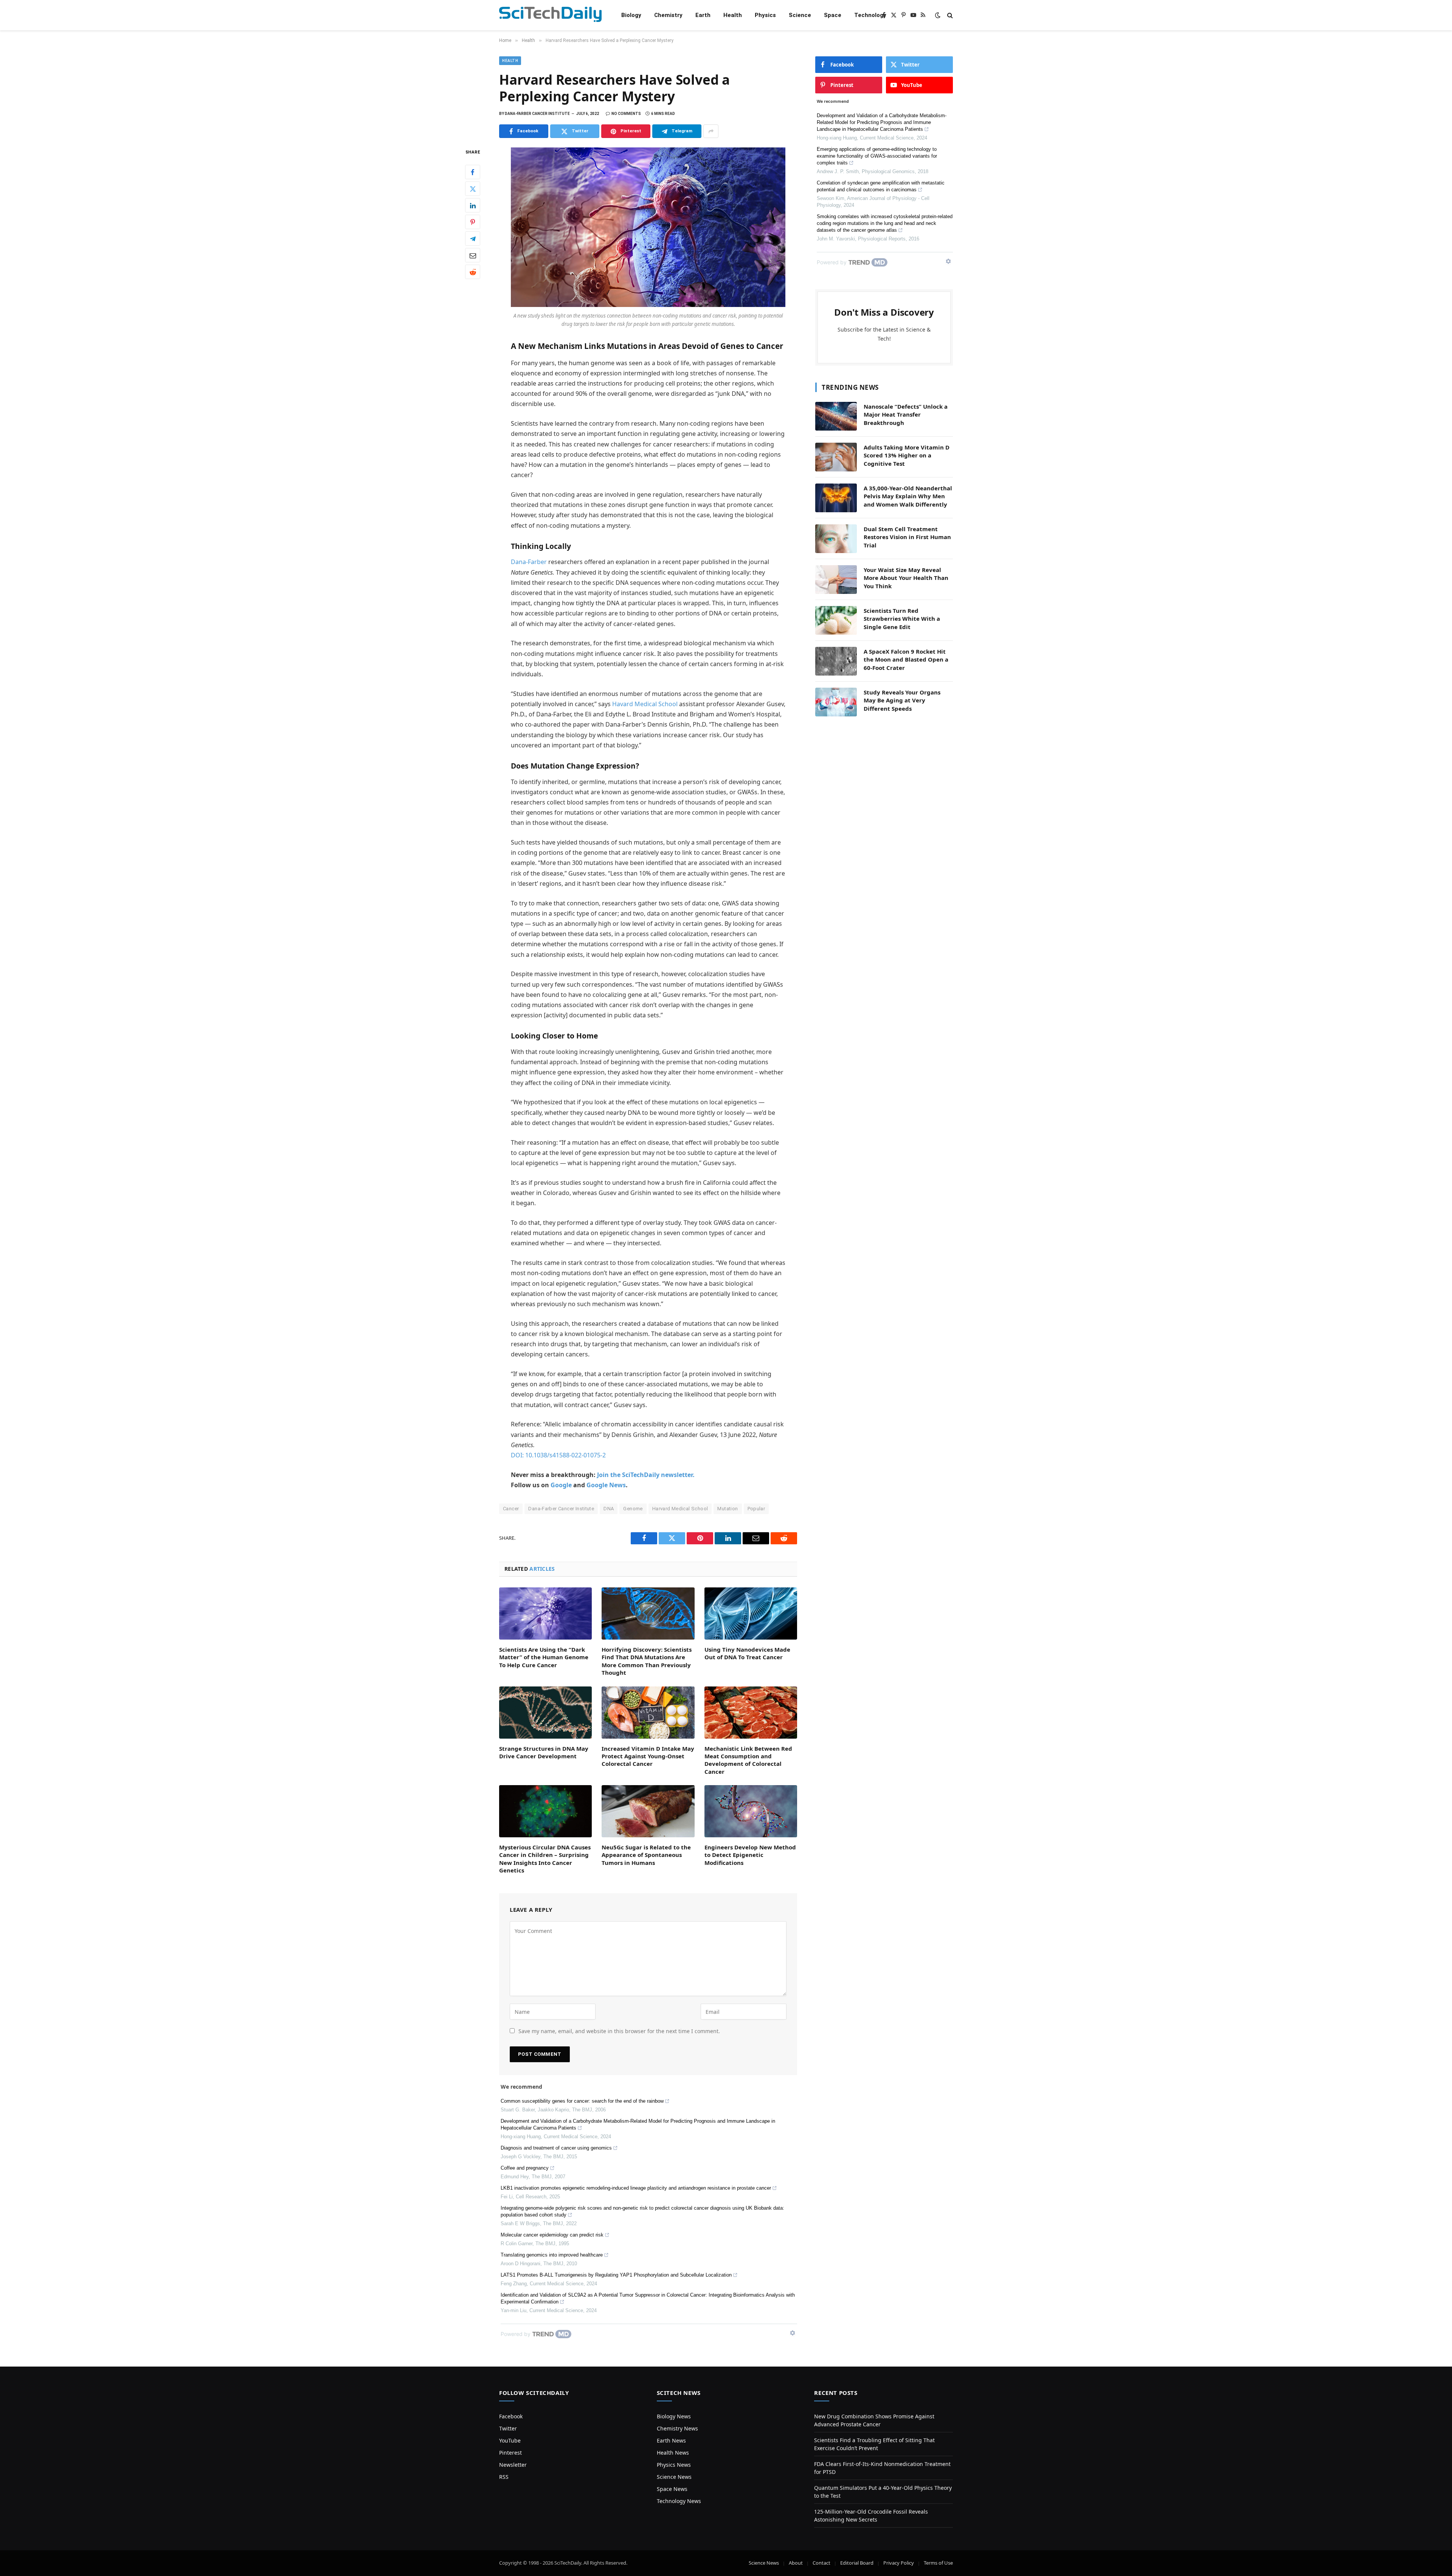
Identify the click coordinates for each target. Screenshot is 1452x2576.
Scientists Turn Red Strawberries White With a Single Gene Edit (902, 619)
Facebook (511, 2416)
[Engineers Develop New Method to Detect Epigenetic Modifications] (751, 1811)
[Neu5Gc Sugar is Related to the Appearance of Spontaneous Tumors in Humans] (648, 1811)
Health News (673, 2453)
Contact (821, 2563)
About (796, 2563)
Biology (631, 15)
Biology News (674, 2416)
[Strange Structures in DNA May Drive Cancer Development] (545, 1713)
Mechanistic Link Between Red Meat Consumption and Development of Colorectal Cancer (748, 1760)
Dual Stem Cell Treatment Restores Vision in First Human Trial (907, 537)
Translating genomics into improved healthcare (552, 2255)
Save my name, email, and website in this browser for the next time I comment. (619, 2031)
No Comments (626, 114)
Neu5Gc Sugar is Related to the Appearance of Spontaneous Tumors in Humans (646, 1855)
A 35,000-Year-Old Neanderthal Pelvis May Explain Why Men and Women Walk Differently (908, 496)
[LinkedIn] (473, 206)
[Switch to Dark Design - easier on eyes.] (938, 15)
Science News (674, 2477)
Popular (756, 1509)
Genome (633, 1509)
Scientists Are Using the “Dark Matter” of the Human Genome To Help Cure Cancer (544, 1657)
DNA (609, 1509)
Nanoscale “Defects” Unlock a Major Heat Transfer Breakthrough (906, 415)
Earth (703, 15)
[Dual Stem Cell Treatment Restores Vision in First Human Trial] (836, 539)
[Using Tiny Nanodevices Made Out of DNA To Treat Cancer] (751, 1613)
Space (833, 15)
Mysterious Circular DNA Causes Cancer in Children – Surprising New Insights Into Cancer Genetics (545, 1859)
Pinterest (510, 2453)
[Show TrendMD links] (793, 2333)
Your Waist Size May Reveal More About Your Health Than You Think (906, 578)
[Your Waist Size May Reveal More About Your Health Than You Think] (836, 580)
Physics (765, 15)
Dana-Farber (529, 562)
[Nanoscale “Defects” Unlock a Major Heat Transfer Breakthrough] (836, 416)
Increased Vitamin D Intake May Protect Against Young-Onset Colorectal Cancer (648, 1756)
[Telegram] (473, 239)
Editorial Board (857, 2563)
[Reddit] (473, 272)
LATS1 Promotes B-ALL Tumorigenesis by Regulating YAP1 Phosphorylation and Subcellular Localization (616, 2275)
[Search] (949, 15)
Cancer (511, 1509)
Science (800, 15)
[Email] (473, 256)
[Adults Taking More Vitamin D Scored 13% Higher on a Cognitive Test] (836, 457)
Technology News (679, 2501)
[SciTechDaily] (550, 15)
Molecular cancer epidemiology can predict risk (552, 2235)
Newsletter (513, 2465)
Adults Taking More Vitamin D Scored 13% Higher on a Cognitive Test (907, 455)
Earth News (671, 2440)
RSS (504, 2477)
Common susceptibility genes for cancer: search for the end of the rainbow (582, 2101)
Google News (606, 1485)
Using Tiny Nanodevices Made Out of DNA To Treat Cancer (747, 1653)
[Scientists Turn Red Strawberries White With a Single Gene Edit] (836, 620)
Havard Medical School (645, 704)
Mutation (728, 1509)
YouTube (510, 2440)
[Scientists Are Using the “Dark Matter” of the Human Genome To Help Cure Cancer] (545, 1613)
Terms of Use (938, 2563)
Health (733, 15)
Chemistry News (677, 2428)
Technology (870, 15)
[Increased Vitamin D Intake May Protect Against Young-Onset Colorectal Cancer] (648, 1713)
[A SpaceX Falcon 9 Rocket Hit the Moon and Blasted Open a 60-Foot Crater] (836, 661)
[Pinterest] (473, 222)
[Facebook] (473, 172)
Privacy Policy (899, 2563)
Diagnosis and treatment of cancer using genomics (556, 2148)
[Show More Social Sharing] (711, 131)
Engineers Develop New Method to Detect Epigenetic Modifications (750, 1855)
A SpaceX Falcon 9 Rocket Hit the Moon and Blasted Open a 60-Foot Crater (906, 659)
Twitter (508, 2428)
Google (561, 1485)
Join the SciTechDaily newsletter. (646, 1475)
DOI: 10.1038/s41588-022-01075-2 (558, 1455)
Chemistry (668, 15)
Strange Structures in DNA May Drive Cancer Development (544, 1752)
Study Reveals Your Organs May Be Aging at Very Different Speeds (902, 700)
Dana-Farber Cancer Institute (561, 1509)
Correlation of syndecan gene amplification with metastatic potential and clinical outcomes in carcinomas (881, 186)
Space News (672, 2489)
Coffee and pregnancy (525, 2168)
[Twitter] (473, 189)
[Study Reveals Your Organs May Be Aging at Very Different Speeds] (836, 702)
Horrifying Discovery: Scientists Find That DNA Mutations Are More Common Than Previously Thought (647, 1661)
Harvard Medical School (680, 1509)
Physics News (674, 2465)
